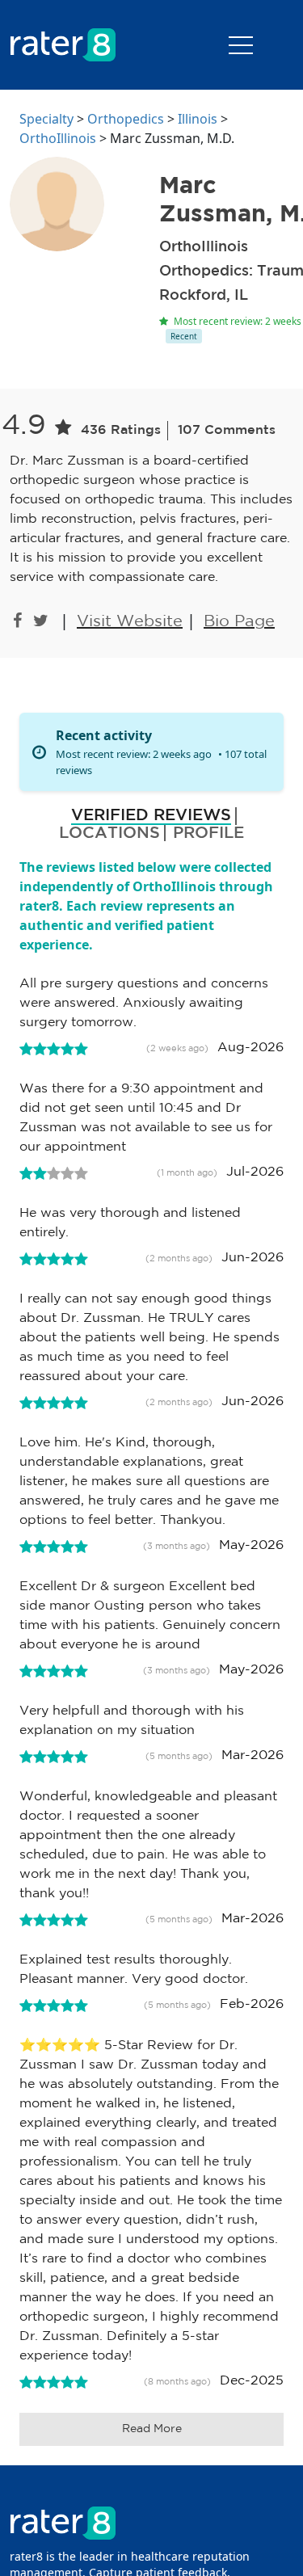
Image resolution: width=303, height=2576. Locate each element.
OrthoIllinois (58, 138)
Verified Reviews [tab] (151, 815)
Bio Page (239, 621)
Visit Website (130, 621)
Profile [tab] (208, 833)
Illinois (198, 119)
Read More (152, 2429)
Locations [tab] (109, 833)
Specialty (46, 119)
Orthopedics (126, 119)
